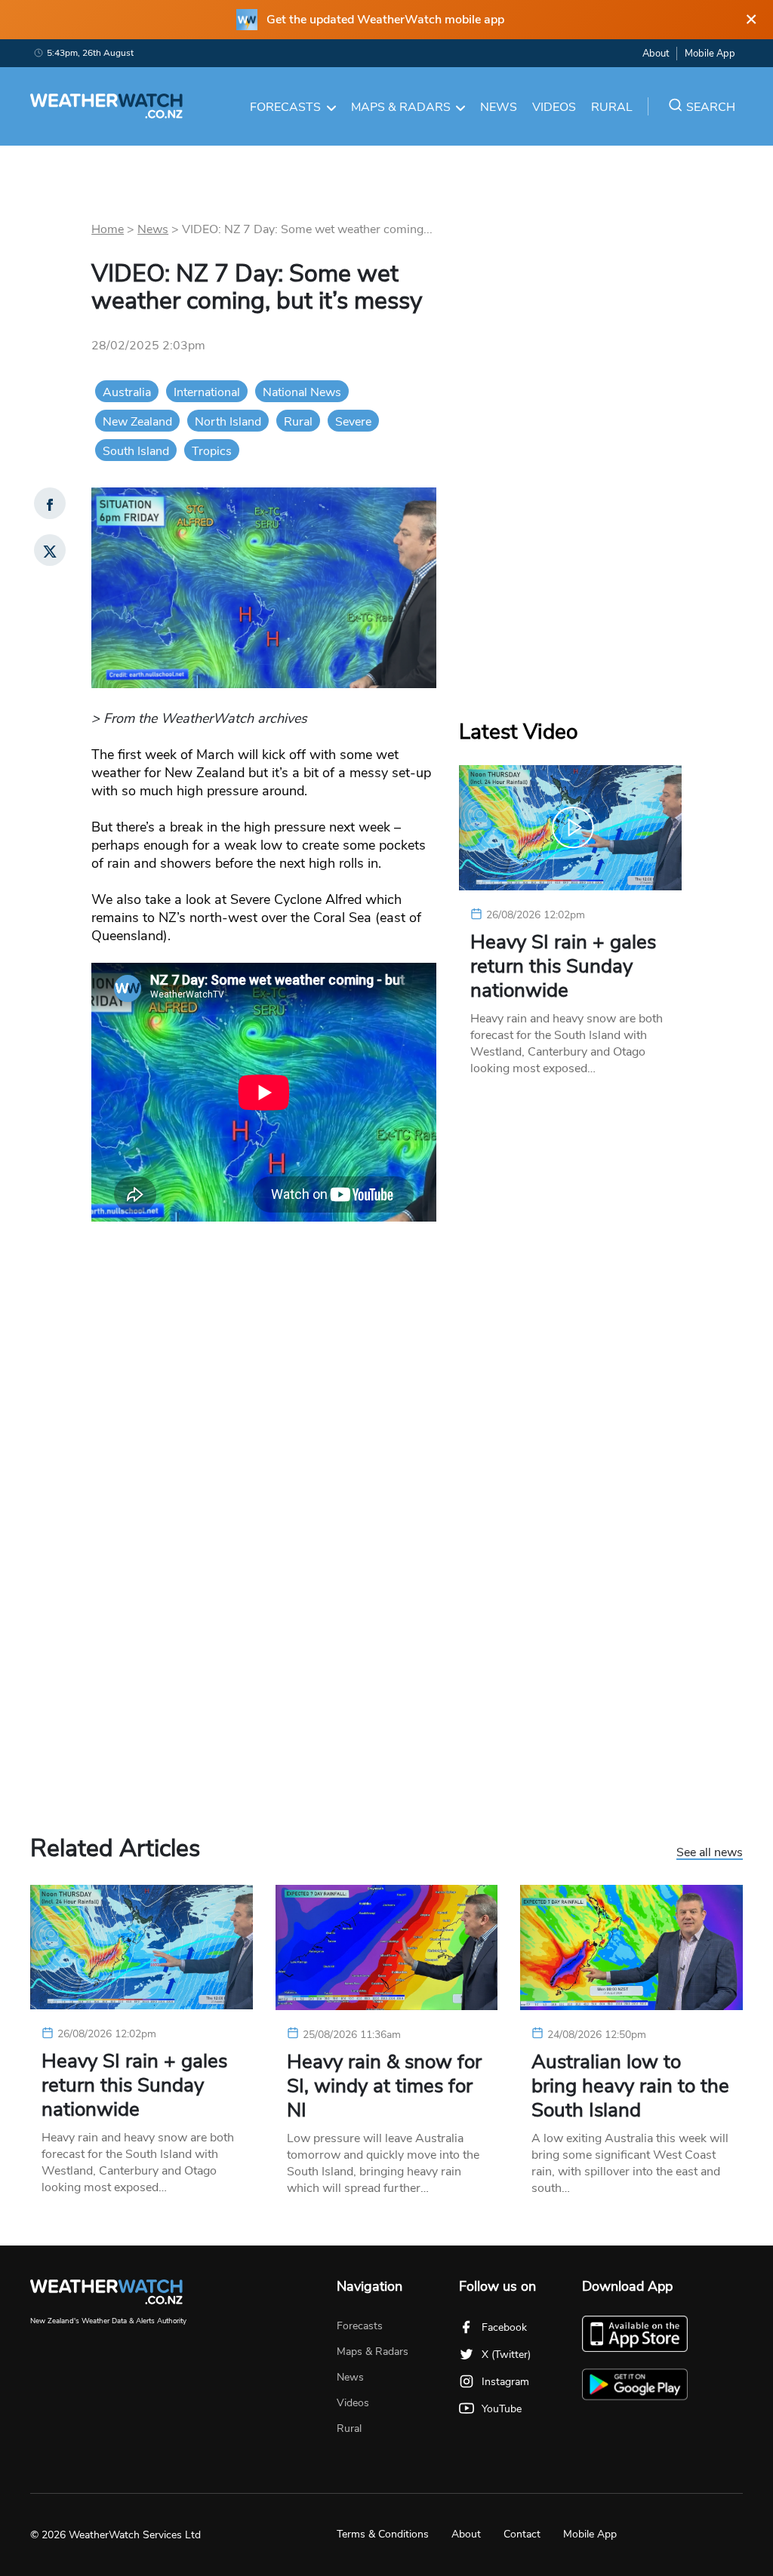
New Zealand (137, 422)
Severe (353, 422)
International (207, 392)
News (499, 107)
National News (302, 392)
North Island (228, 422)
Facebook (504, 2327)
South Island (136, 451)
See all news (710, 1853)
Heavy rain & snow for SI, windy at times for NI (384, 2086)
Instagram (505, 2382)
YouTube (502, 2409)
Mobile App (710, 54)
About (656, 54)
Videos (554, 107)
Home (108, 229)
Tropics (212, 451)
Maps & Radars (401, 107)
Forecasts (285, 107)
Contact (522, 2534)
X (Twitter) (506, 2355)
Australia (127, 392)
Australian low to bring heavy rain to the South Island (630, 2086)
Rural (612, 107)
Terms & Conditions (383, 2534)
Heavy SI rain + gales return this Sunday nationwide (563, 967)
